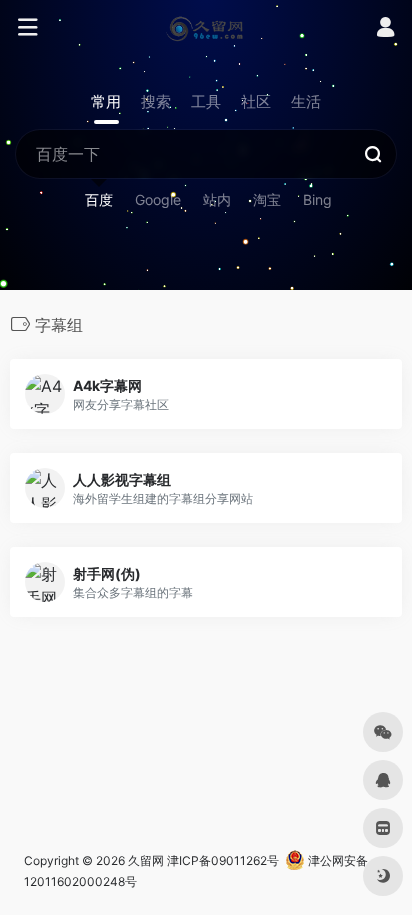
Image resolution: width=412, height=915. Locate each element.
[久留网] (205, 28)
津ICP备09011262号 (223, 860)
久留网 (146, 860)
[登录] (385, 29)
